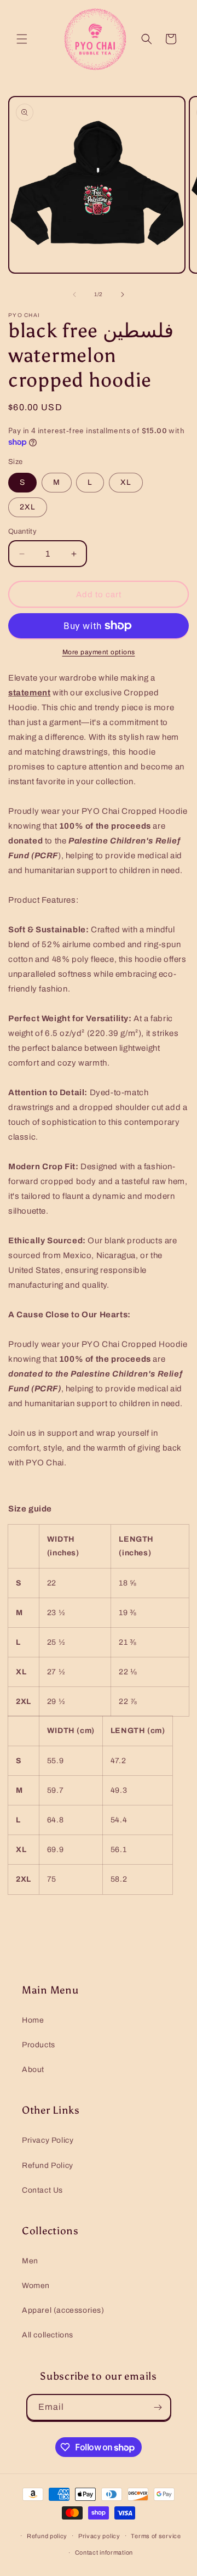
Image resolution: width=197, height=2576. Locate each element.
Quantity (22, 531)
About (33, 2070)
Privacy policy (99, 2536)
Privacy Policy (48, 2140)
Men (30, 2261)
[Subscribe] (158, 2407)
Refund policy (47, 2536)
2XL (28, 507)
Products (39, 2045)
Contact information (104, 2552)
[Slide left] (74, 295)
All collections (48, 2335)
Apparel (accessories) (63, 2310)
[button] (22, 39)
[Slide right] (123, 295)
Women (36, 2286)
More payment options (99, 652)
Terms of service (156, 2536)
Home (33, 2020)
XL (126, 482)
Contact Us (42, 2190)
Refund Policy (48, 2165)
